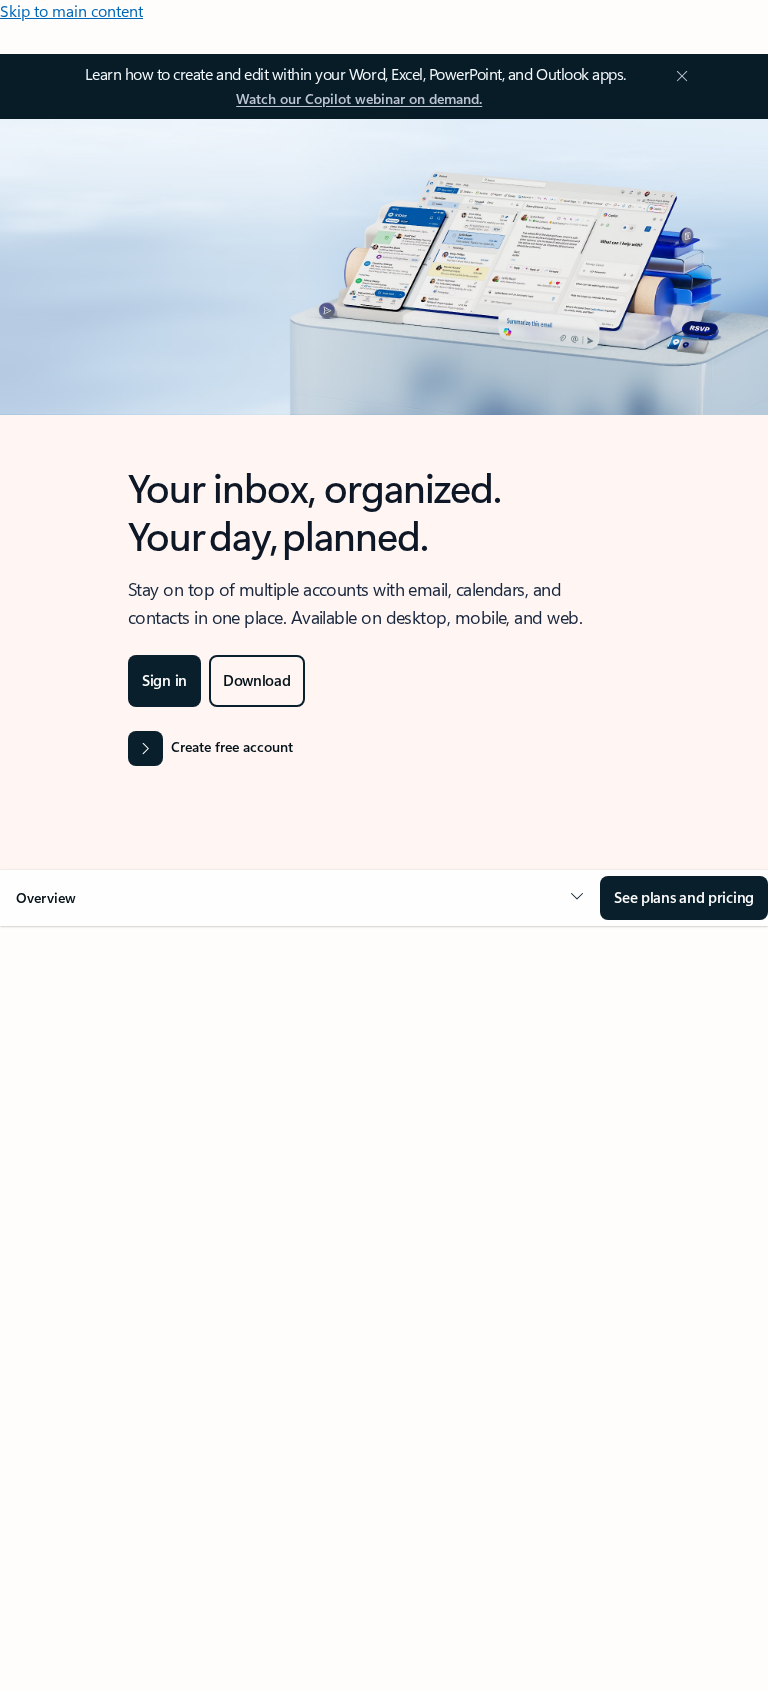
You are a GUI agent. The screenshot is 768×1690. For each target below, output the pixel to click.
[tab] (119, 1126)
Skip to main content (71, 10)
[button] (300, 898)
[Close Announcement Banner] (679, 76)
